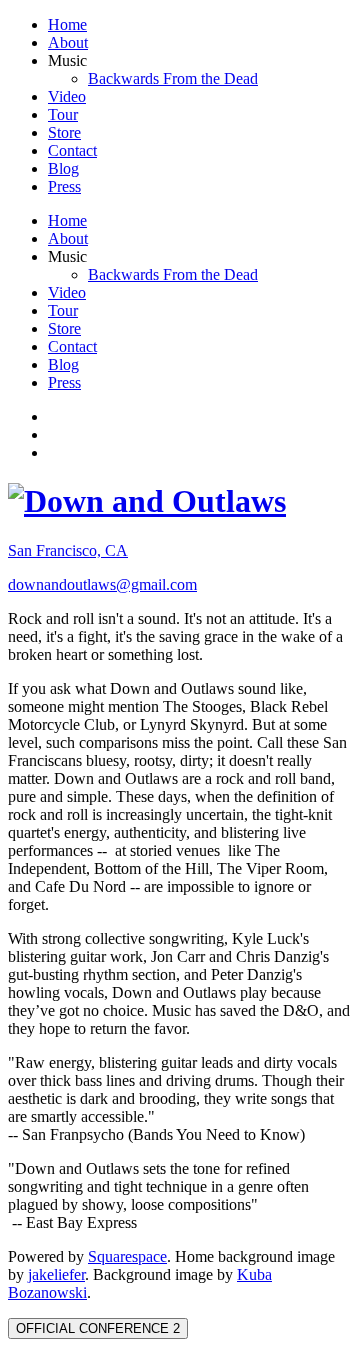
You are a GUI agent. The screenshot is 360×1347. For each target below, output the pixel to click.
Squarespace (127, 1256)
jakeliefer (56, 1274)
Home (67, 24)
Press (64, 186)
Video (67, 96)
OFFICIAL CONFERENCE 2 (98, 1328)
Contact (72, 150)
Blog (63, 168)
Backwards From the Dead (173, 78)
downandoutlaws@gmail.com (102, 584)
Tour (63, 114)
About (68, 42)
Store (64, 132)
